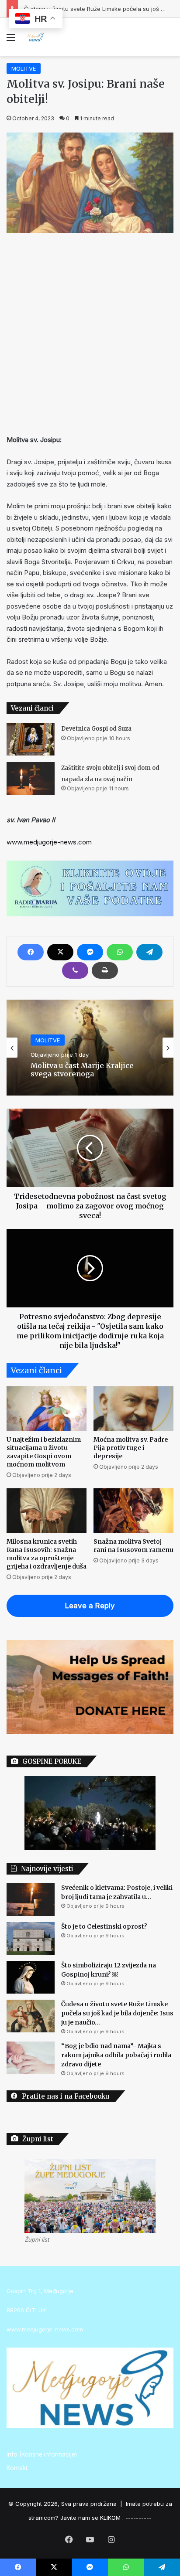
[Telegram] (149, 952)
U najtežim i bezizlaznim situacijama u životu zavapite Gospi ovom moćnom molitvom (44, 1452)
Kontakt (17, 2468)
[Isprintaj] (105, 970)
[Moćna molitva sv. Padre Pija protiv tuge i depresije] (133, 1409)
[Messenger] (90, 952)
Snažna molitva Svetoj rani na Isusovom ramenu (133, 1546)
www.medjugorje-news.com (49, 842)
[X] (60, 952)
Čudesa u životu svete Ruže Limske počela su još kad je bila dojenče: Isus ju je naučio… (117, 2013)
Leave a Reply (90, 1606)
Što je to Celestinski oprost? (104, 1926)
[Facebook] (31, 952)
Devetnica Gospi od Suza (96, 729)
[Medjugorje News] (35, 37)
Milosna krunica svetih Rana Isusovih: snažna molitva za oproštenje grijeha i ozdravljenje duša (47, 1554)
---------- (138, 2518)
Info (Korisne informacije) (42, 2454)
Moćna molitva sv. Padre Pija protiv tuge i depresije (131, 1448)
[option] (90, 1048)
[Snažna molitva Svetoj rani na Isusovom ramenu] (133, 1511)
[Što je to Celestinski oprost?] (31, 1938)
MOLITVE (24, 68)
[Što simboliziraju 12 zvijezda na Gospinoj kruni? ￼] (31, 1977)
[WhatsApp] (120, 952)
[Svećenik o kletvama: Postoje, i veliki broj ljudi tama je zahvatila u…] (31, 1900)
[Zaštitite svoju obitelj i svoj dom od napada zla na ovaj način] (31, 778)
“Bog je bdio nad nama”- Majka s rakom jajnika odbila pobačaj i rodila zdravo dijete (116, 2055)
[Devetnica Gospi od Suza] (31, 739)
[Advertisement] (90, 331)
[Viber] (75, 970)
